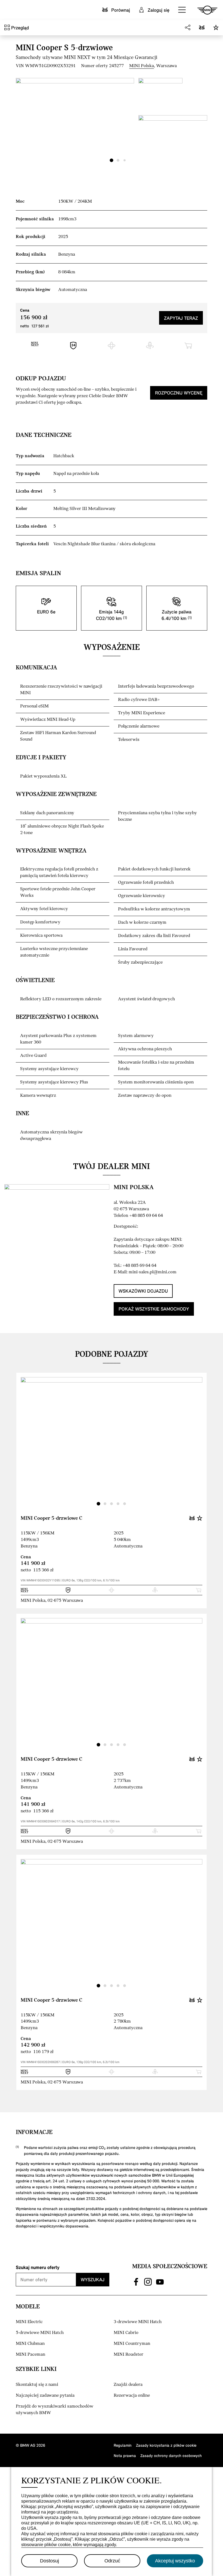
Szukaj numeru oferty (38, 2267)
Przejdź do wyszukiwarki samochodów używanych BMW (55, 2410)
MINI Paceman (30, 2354)
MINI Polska (142, 66)
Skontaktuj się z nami (37, 2385)
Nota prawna (125, 2456)
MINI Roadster (128, 2354)
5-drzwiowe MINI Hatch (40, 2333)
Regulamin (123, 2445)
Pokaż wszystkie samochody (154, 1309)
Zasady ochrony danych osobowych (171, 2456)
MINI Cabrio (126, 2333)
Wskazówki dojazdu (143, 1291)
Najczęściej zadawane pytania (45, 2395)
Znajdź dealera (128, 2385)
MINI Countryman (132, 2344)
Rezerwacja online (132, 2395)
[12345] (112, 1445)
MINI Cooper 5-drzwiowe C (52, 1518)
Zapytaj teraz (181, 318)
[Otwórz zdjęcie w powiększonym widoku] (75, 122)
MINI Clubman (30, 2344)
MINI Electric (29, 2322)
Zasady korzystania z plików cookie (166, 2445)
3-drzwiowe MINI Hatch (138, 2322)
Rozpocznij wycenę (179, 393)
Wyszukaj (93, 2279)
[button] (182, 10)
